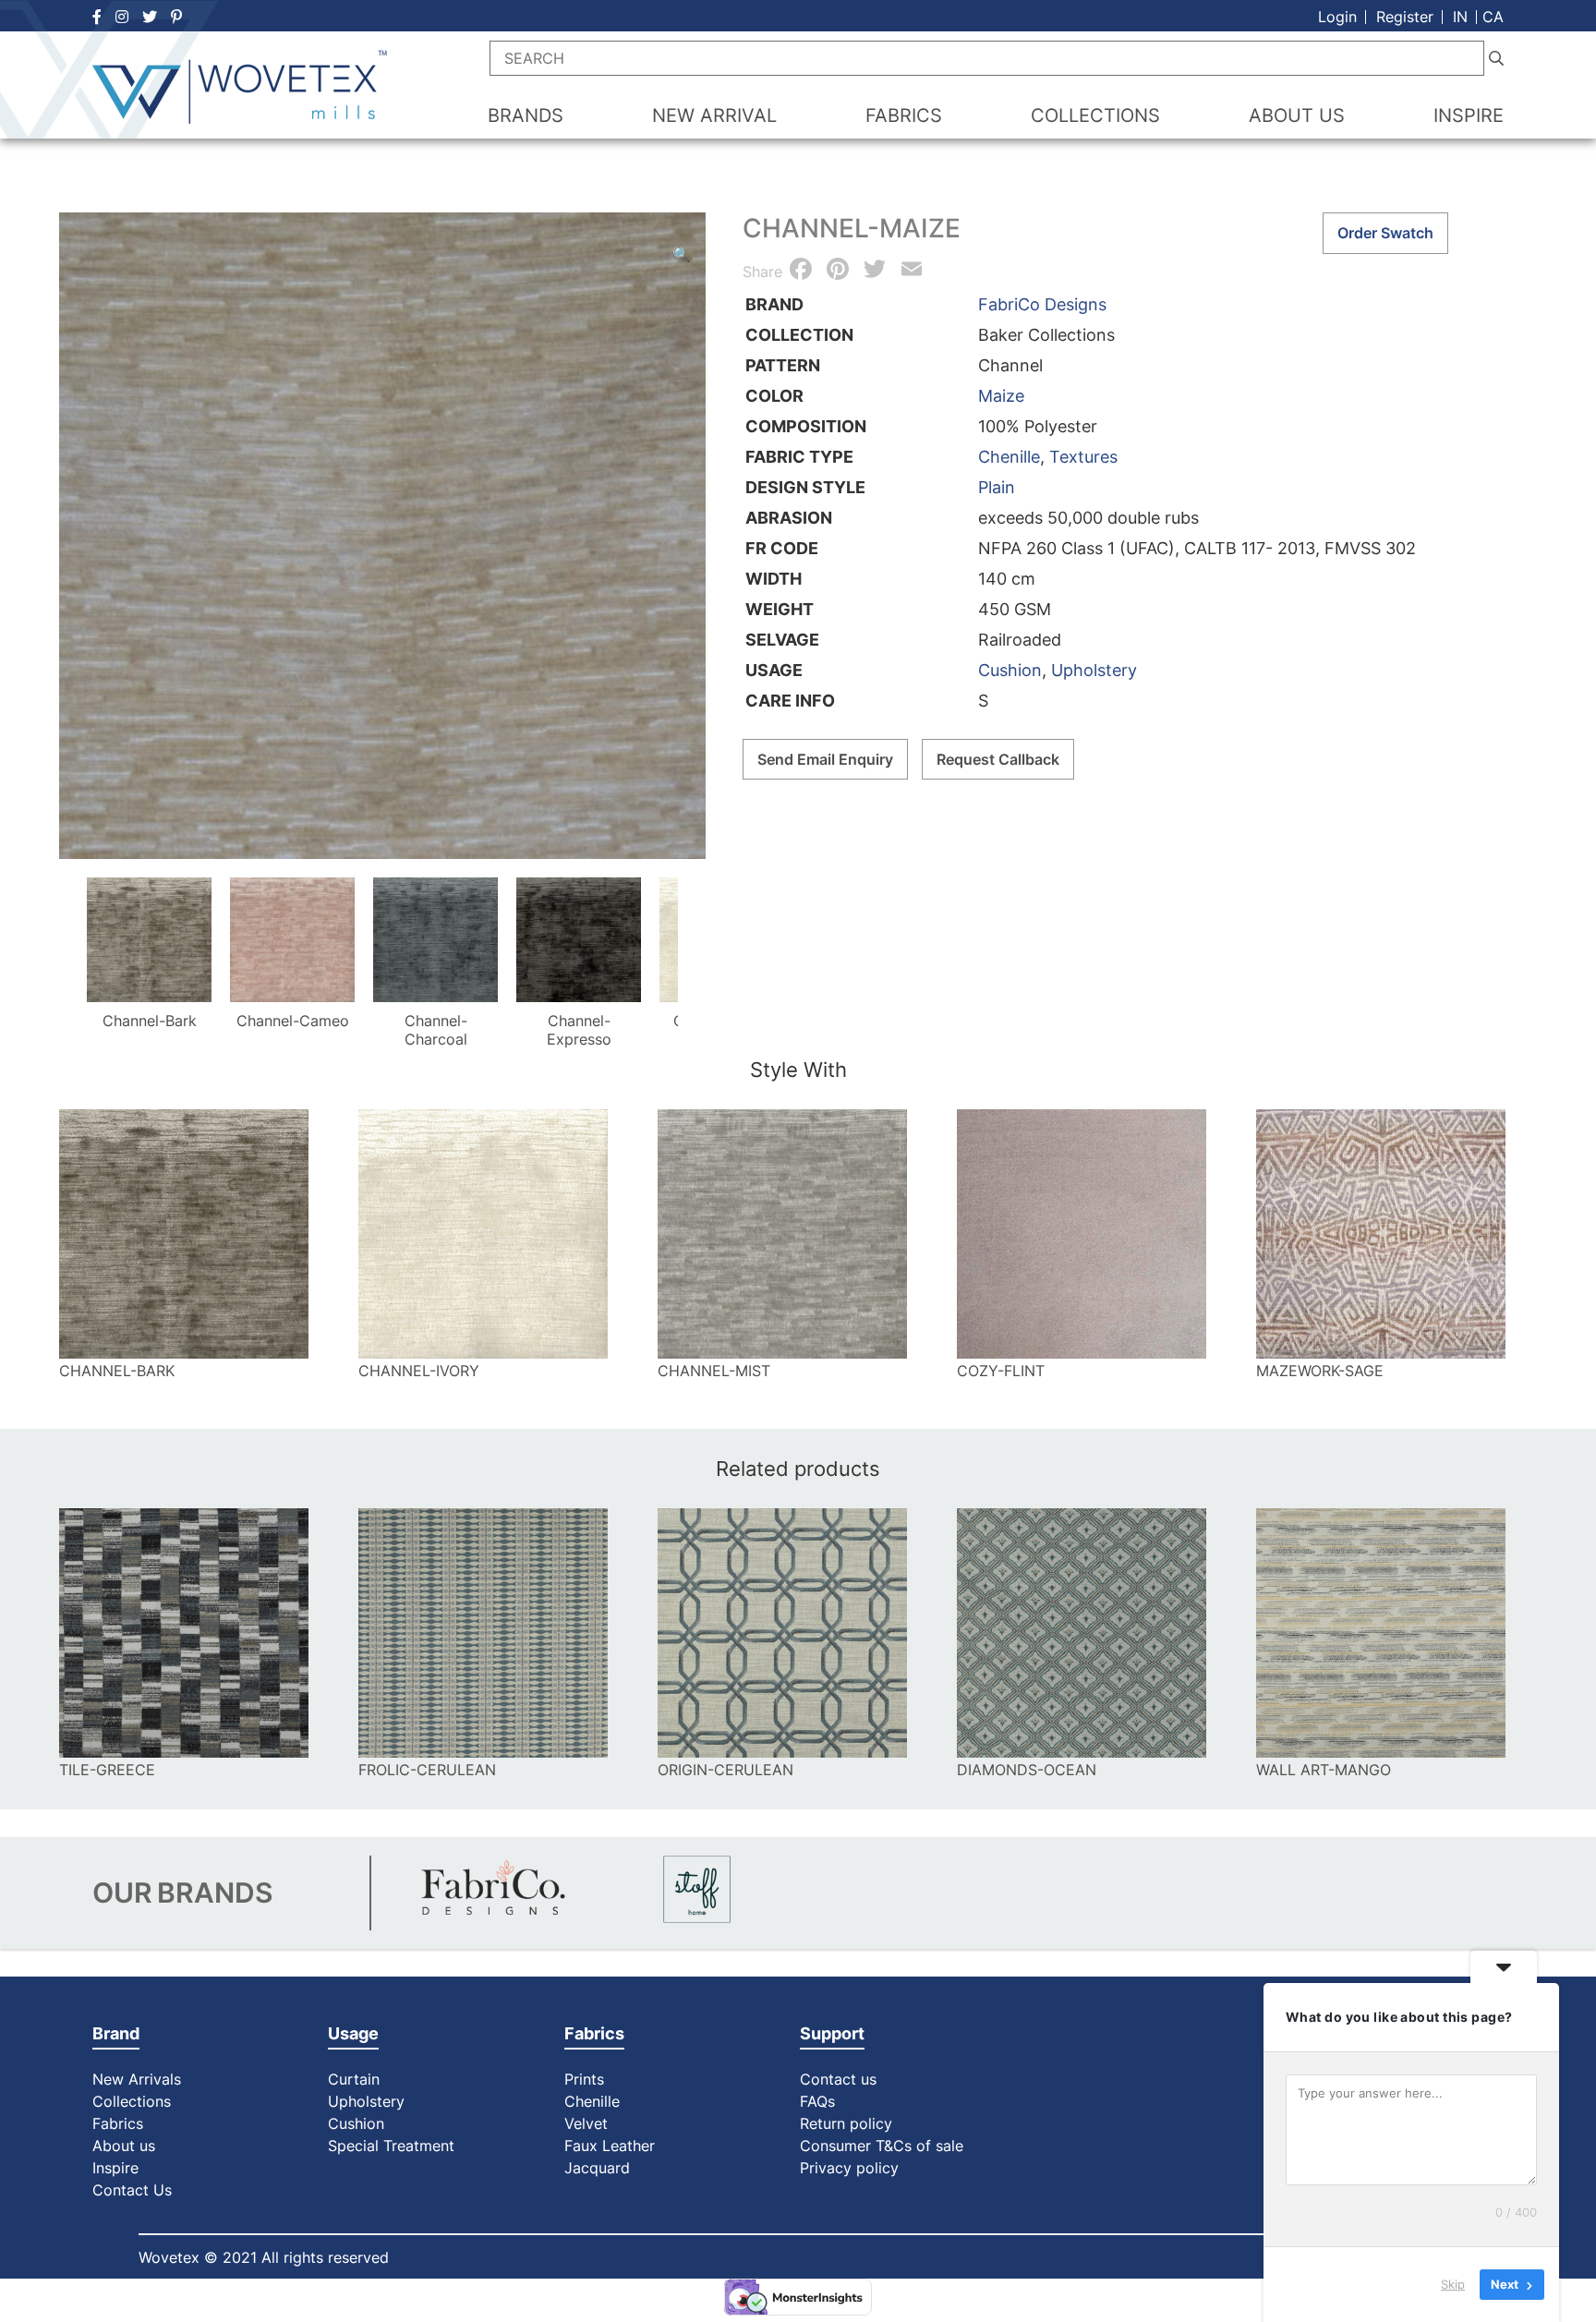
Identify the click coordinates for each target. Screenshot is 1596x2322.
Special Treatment (391, 2146)
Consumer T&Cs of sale (882, 2146)
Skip (1453, 2284)
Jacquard (597, 2168)
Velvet (586, 2123)
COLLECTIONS (1095, 115)
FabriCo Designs (1042, 304)
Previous (65, 946)
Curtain (354, 2079)
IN (1460, 17)
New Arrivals (137, 2079)
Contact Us (132, 2190)
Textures (1083, 457)
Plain (997, 487)
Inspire (115, 2168)
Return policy (846, 2123)
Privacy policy (849, 2168)
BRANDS (526, 115)
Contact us (838, 2079)
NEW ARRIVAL (714, 115)
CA (1493, 17)
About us (124, 2146)
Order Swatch (1385, 233)
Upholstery (1094, 670)
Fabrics (118, 2123)
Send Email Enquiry (825, 759)
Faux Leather (612, 2146)
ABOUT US (1297, 115)
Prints (584, 2079)
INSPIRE (1469, 115)
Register (1405, 17)
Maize (1001, 396)
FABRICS (904, 115)
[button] (682, 254)
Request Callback (998, 759)
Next (700, 946)
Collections (132, 2101)
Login (1337, 17)
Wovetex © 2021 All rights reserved (264, 2257)
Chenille (1009, 457)
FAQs (817, 2101)
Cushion (1010, 670)
